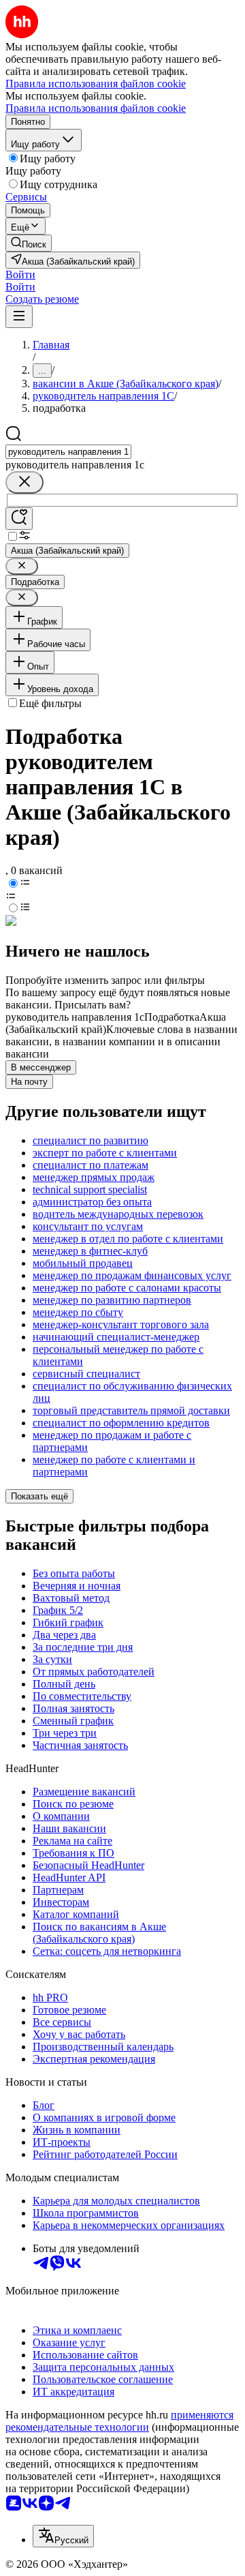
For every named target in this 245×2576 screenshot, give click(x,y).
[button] (20, 274)
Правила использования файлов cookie (96, 108)
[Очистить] (24, 482)
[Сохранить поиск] (19, 519)
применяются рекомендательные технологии (119, 2421)
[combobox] (68, 452)
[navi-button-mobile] (19, 317)
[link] (29, 243)
